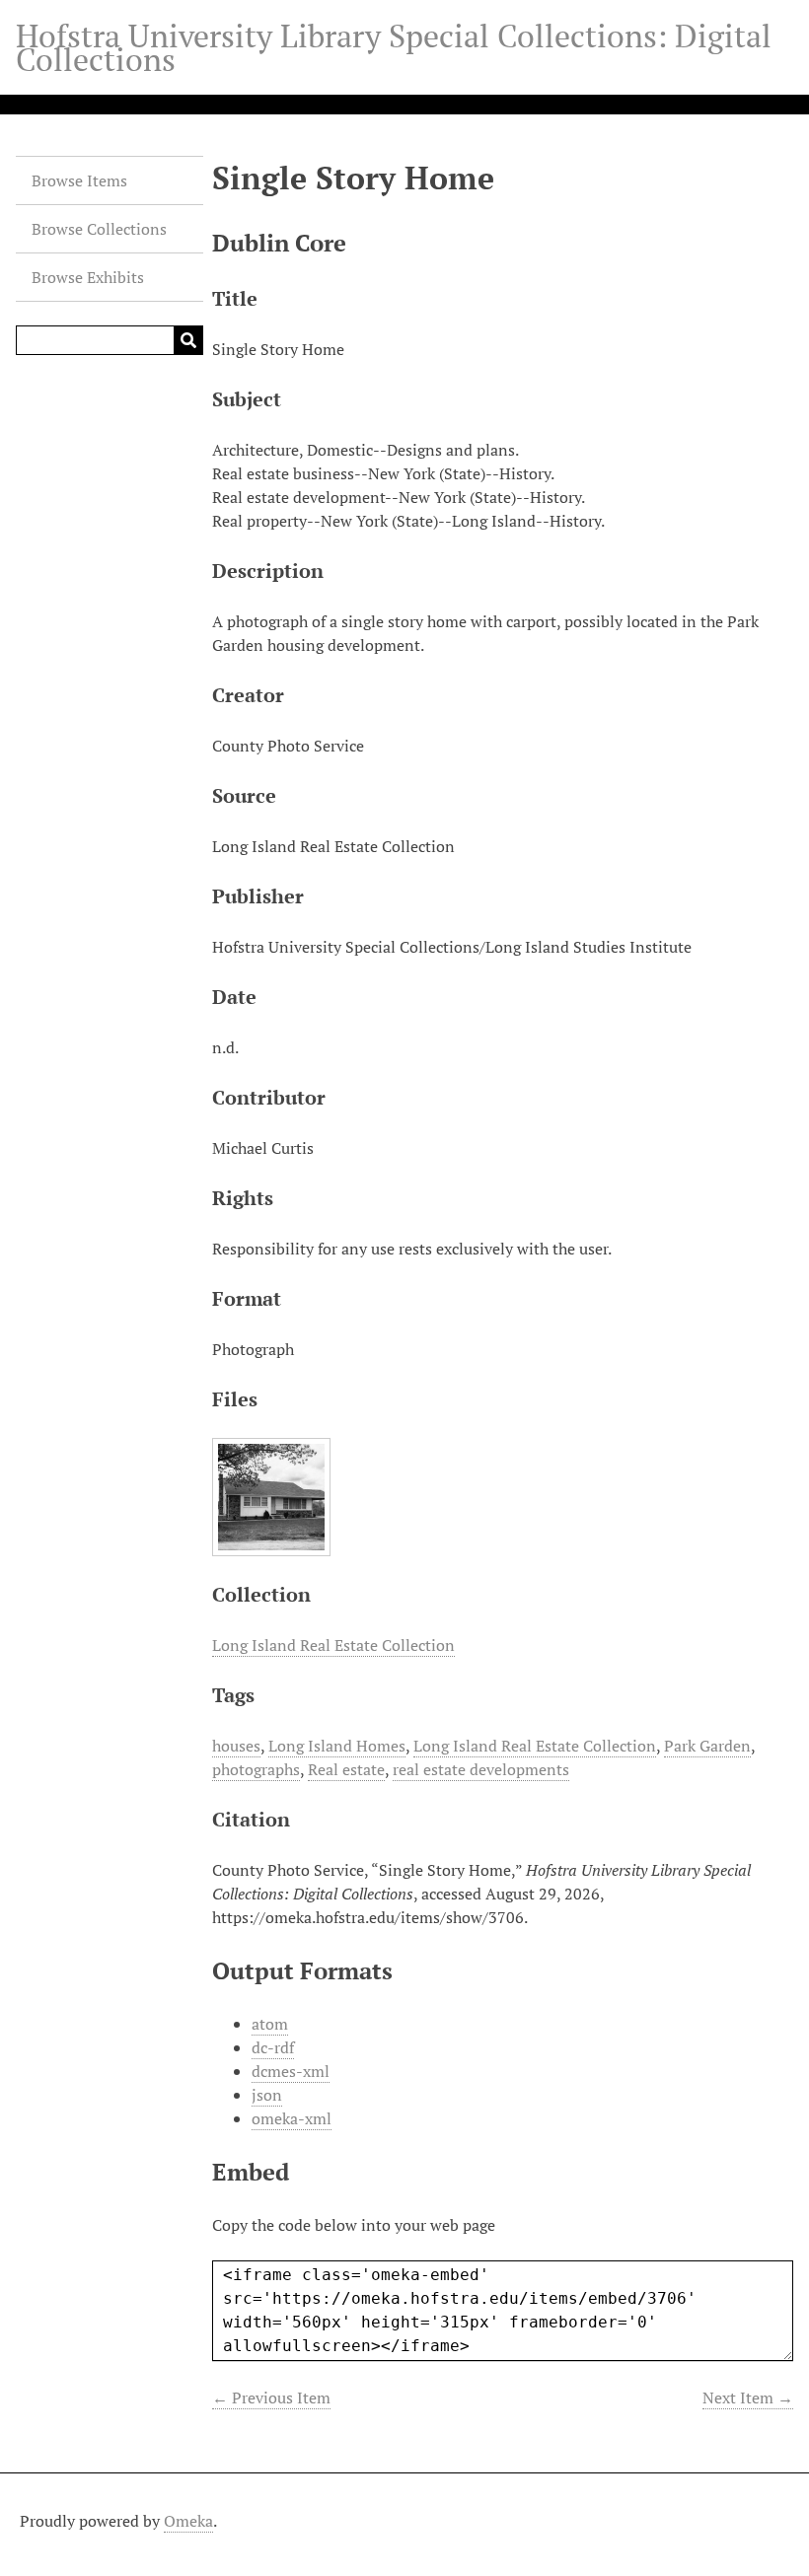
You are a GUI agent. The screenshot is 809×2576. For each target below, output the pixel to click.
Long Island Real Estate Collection (333, 1645)
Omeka (188, 2521)
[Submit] (188, 340)
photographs (256, 1769)
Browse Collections (99, 229)
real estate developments (481, 1769)
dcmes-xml (291, 2071)
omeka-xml (292, 2118)
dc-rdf (273, 2047)
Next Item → (748, 2397)
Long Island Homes (337, 1746)
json (267, 2095)
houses (236, 1746)
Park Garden (707, 1746)
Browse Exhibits (88, 277)
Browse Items (79, 180)
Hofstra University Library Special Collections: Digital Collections (394, 47)
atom (270, 2024)
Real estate (346, 1769)
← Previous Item (271, 2397)
